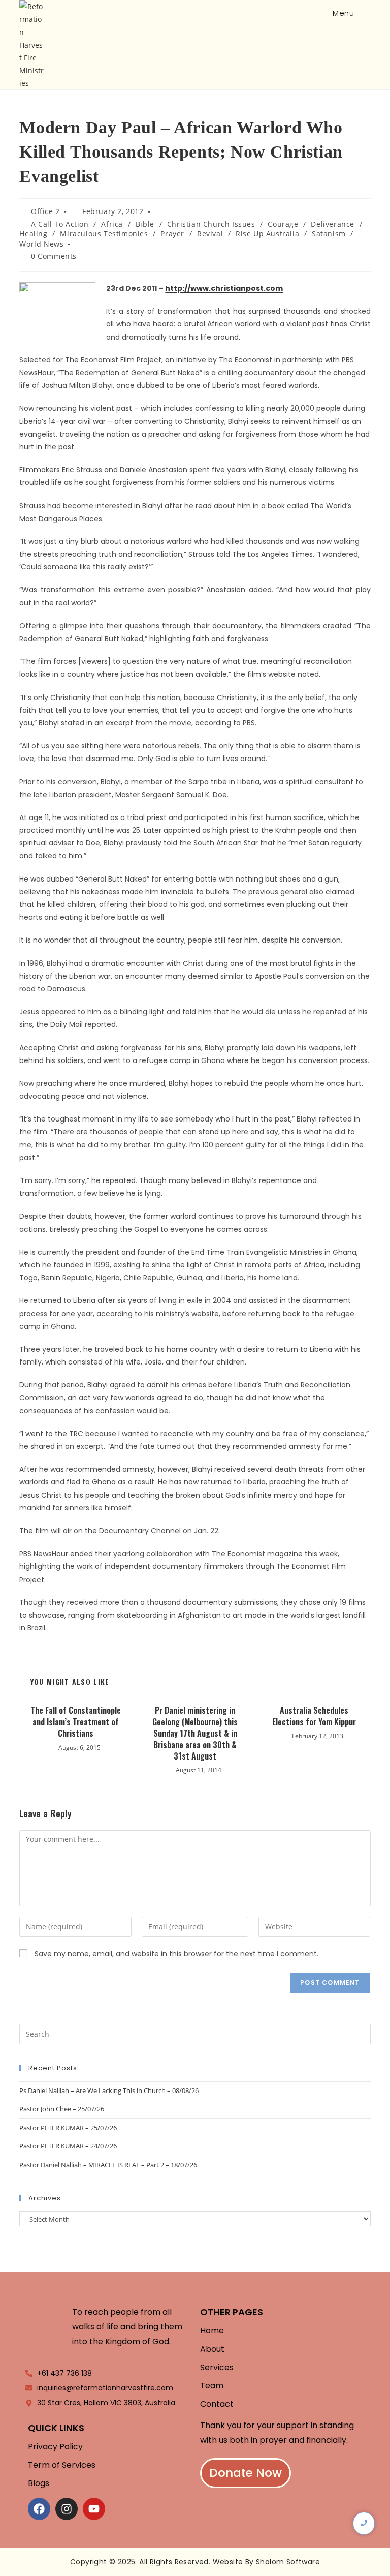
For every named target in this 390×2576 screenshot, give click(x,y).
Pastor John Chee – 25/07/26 (62, 2109)
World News (41, 244)
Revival (210, 234)
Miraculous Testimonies (104, 234)
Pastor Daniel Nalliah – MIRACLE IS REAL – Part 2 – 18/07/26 (108, 2165)
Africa (112, 224)
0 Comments (54, 256)
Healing (33, 234)
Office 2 (45, 211)
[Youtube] (94, 2509)
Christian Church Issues (211, 224)
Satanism (329, 234)
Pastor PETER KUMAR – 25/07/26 (68, 2128)
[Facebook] (39, 2509)
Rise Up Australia (267, 234)
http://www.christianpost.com (224, 288)
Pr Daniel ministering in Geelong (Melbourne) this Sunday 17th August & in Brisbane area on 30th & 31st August (195, 1733)
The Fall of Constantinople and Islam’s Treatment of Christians (76, 1722)
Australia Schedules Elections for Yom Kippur (314, 1716)
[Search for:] (364, 13)
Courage (283, 224)
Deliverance (333, 224)
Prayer (172, 234)
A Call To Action (60, 224)
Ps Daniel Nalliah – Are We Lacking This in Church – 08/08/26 (109, 2090)
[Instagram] (67, 2509)
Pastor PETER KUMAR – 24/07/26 (68, 2146)
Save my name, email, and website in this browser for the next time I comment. (176, 1954)
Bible (145, 224)
